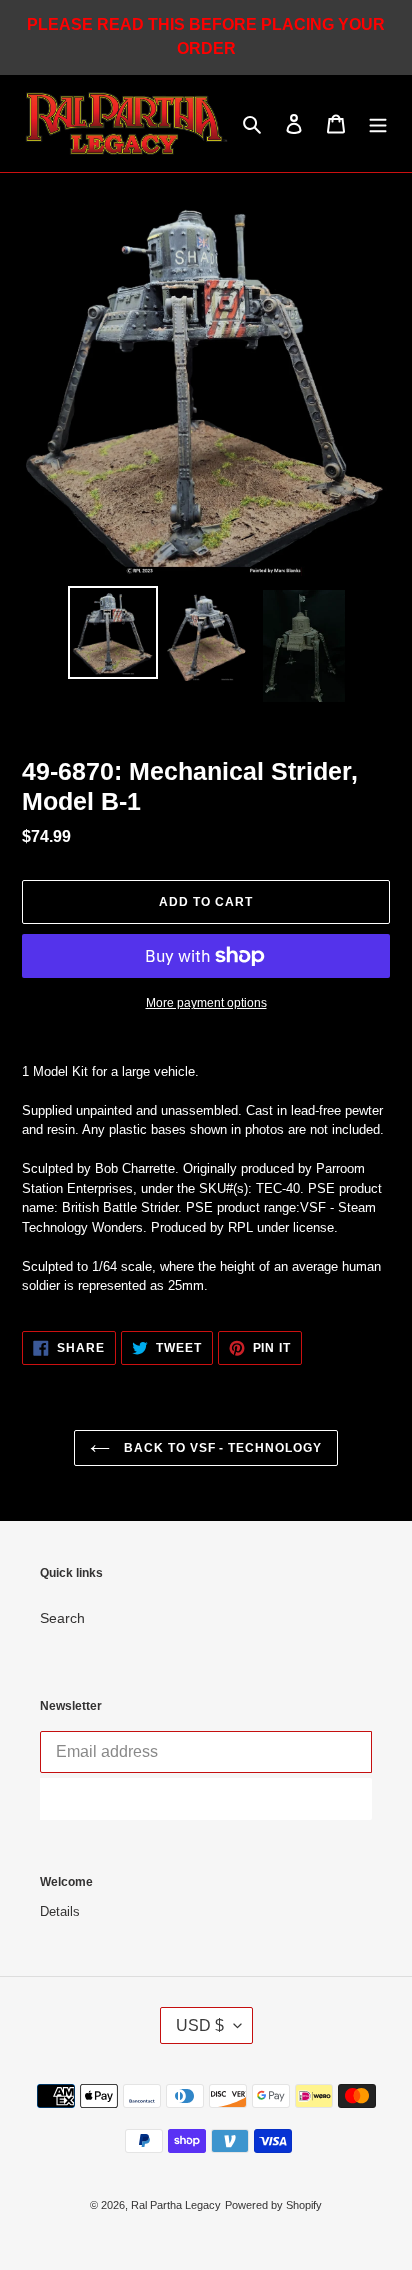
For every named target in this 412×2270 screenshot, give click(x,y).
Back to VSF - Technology (221, 1448)
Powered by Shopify (273, 2205)
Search (62, 1618)
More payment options (206, 1003)
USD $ (200, 2025)
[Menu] (378, 123)
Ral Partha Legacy (176, 2205)
